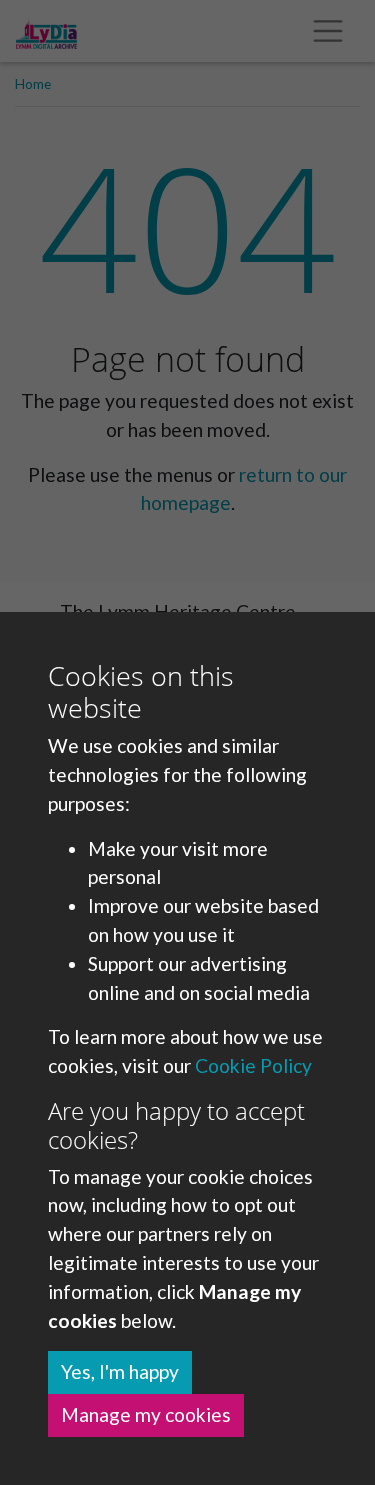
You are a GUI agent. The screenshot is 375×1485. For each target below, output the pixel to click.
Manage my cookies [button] (146, 1414)
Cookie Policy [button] (253, 1065)
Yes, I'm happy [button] (120, 1371)
